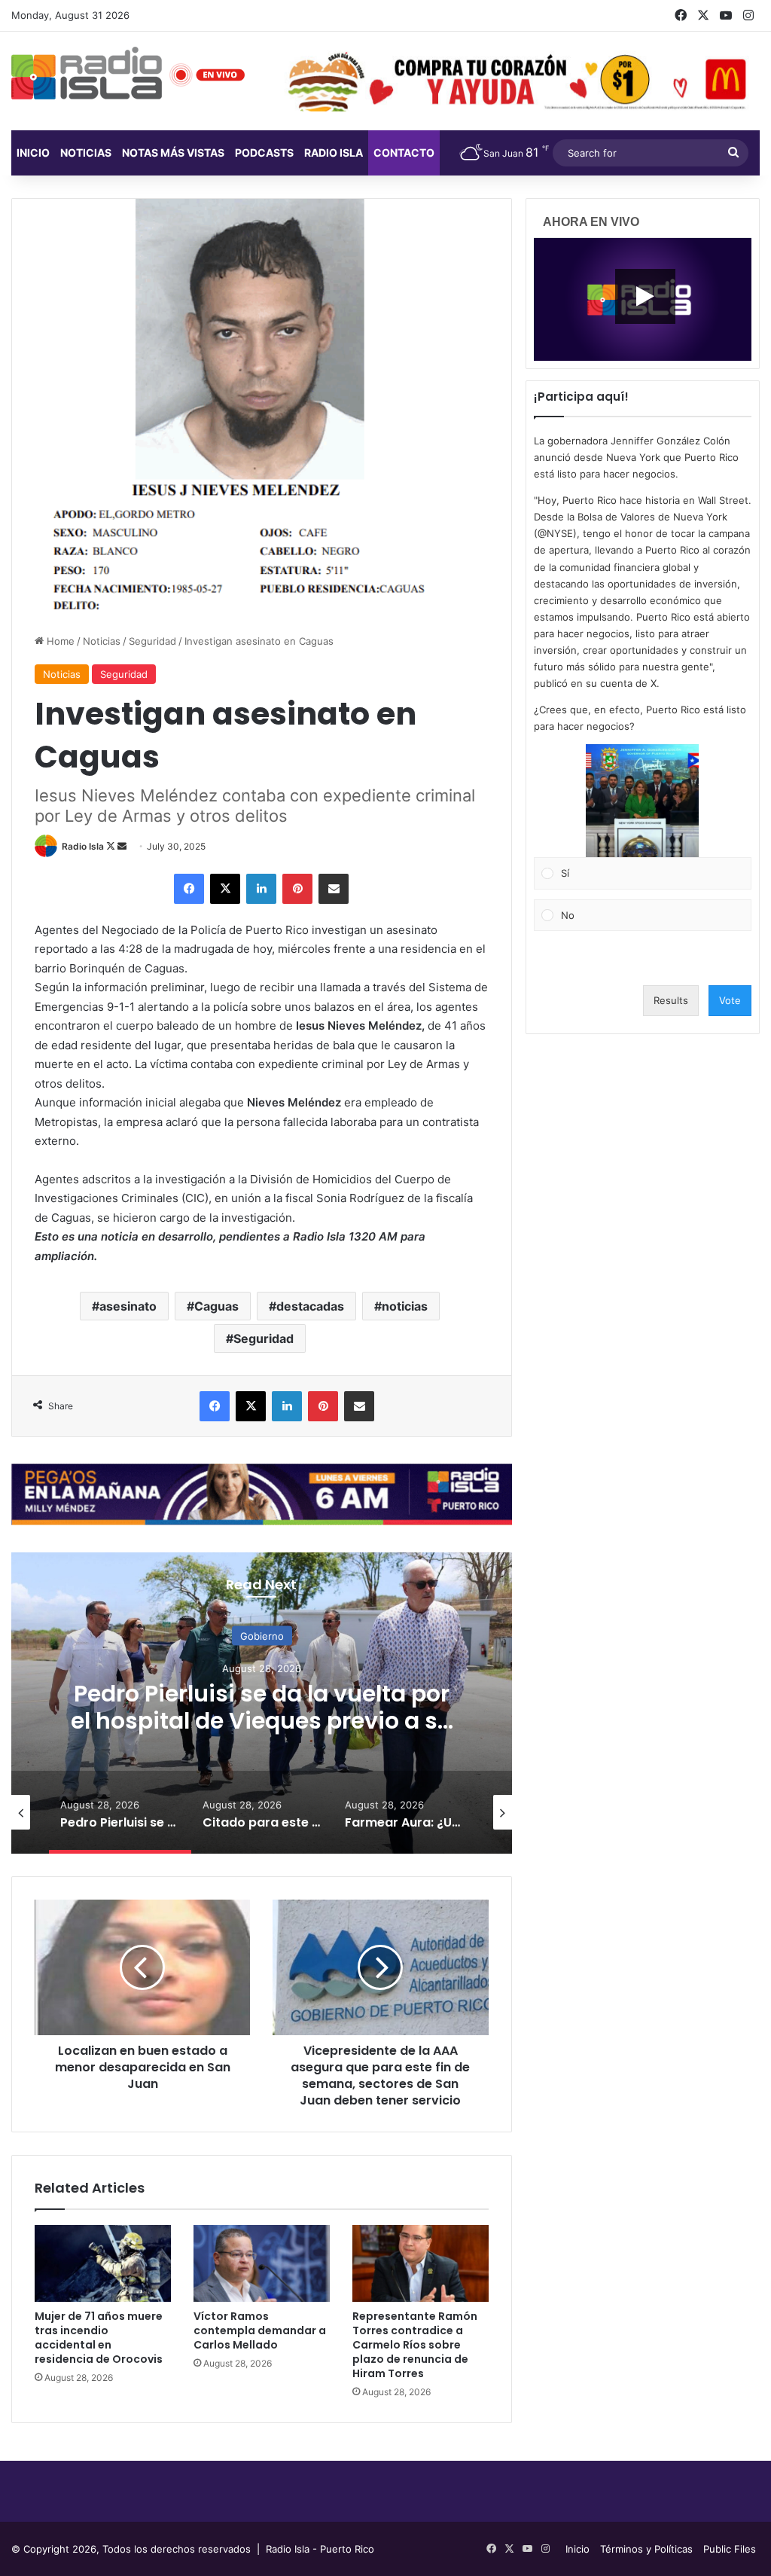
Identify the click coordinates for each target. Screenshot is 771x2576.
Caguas (216, 1306)
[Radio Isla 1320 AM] (87, 73)
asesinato (128, 1306)
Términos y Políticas (646, 2549)
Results (671, 1000)
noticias (405, 1306)
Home (59, 641)
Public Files (730, 2549)
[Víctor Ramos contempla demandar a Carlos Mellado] (262, 2263)
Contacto (404, 153)
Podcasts (264, 153)
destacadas (310, 1306)
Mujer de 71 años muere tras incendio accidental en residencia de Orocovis (99, 2338)
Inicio (33, 153)
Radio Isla (83, 846)
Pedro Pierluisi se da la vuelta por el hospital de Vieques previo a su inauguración (262, 1721)
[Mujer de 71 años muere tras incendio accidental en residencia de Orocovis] (103, 2263)
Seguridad (152, 641)
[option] (262, 1703)
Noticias (86, 153)
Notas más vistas (173, 153)
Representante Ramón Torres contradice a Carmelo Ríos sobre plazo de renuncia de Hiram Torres (415, 2345)
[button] (642, 801)
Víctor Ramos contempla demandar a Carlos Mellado (260, 2330)
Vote (730, 1000)
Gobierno (262, 1636)
